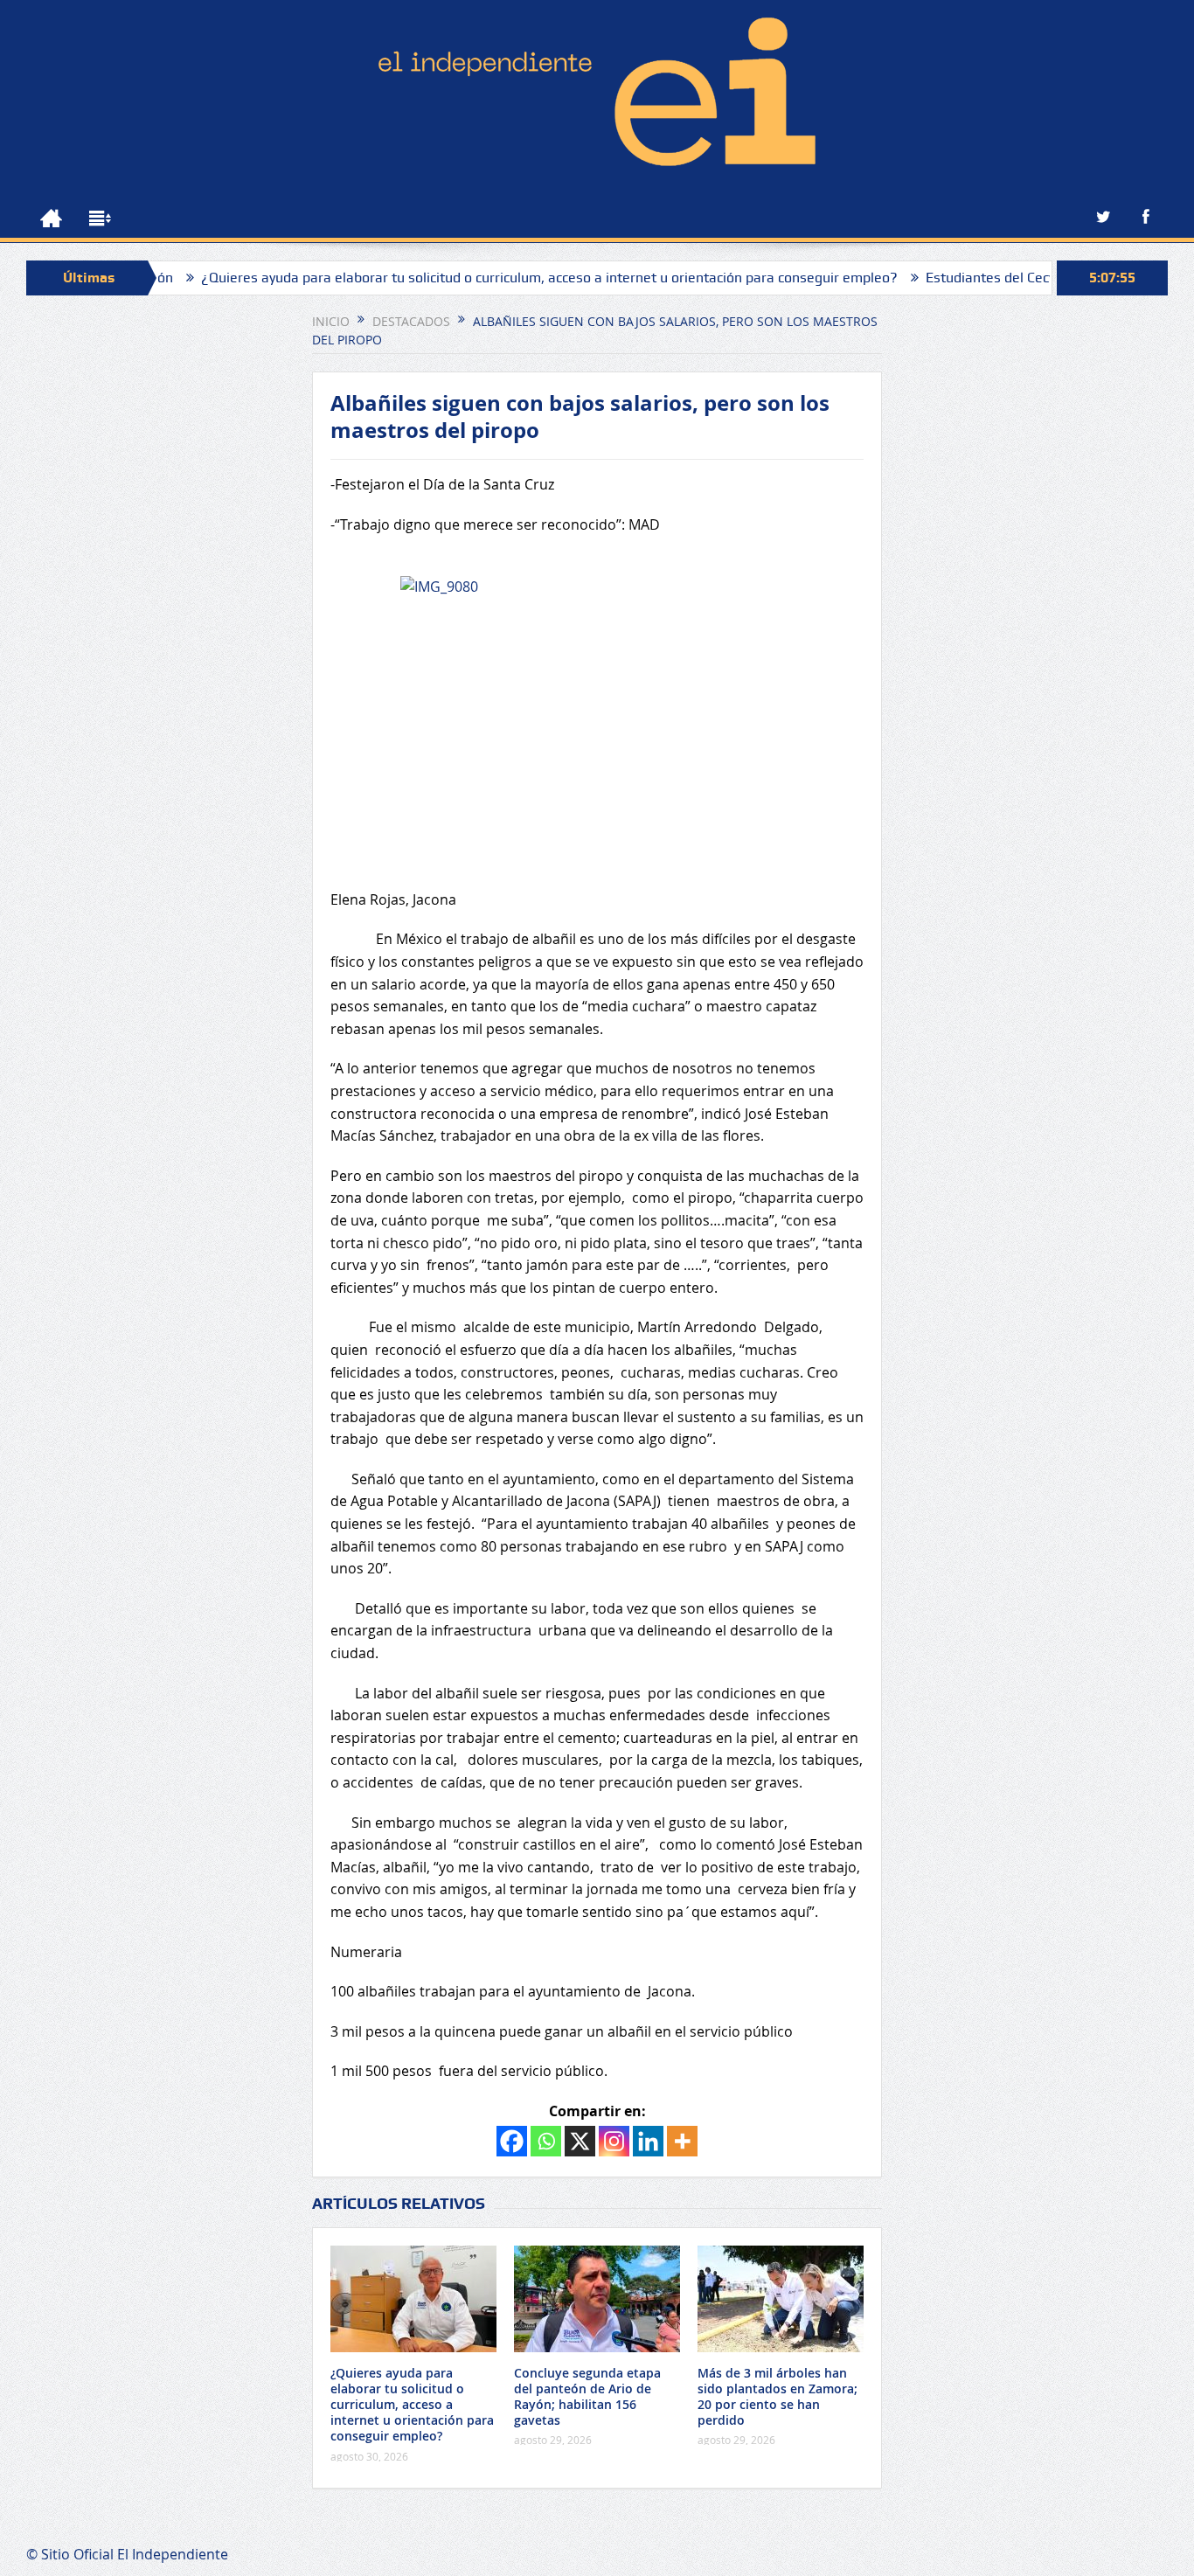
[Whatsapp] (546, 2141)
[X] (580, 2141)
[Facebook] (512, 2141)
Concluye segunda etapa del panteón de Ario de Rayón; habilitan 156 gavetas (587, 2397)
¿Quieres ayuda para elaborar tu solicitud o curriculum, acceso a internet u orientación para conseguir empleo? (487, 278)
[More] (682, 2141)
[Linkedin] (648, 2141)
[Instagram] (614, 2141)
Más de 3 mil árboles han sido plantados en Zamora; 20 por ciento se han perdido (777, 2397)
